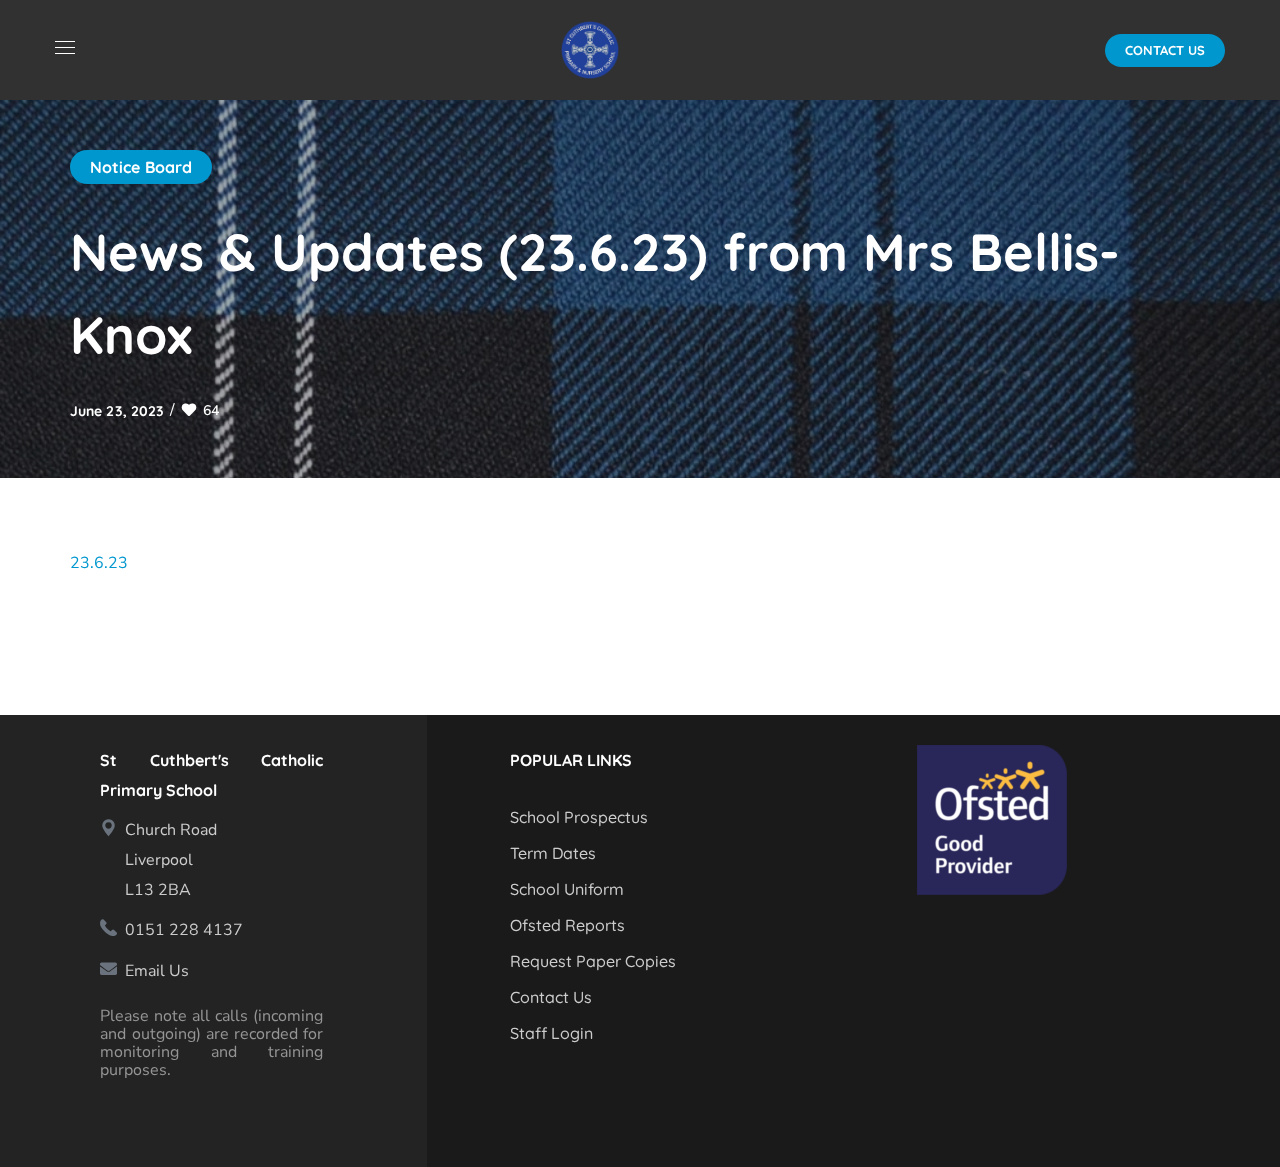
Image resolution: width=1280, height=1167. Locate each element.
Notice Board (141, 167)
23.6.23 (99, 563)
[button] (1165, 50)
